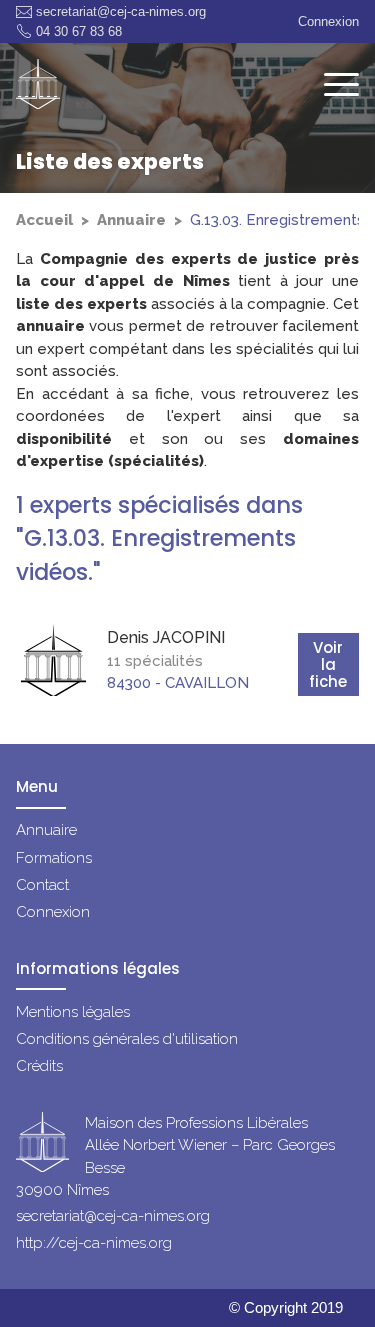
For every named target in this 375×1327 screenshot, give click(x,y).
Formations (54, 858)
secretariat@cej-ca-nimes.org (121, 11)
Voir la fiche (328, 665)
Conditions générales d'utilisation (127, 1039)
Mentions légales (73, 1012)
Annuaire (131, 220)
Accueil (44, 220)
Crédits (39, 1066)
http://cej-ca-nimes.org (94, 1243)
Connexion (328, 21)
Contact (42, 885)
